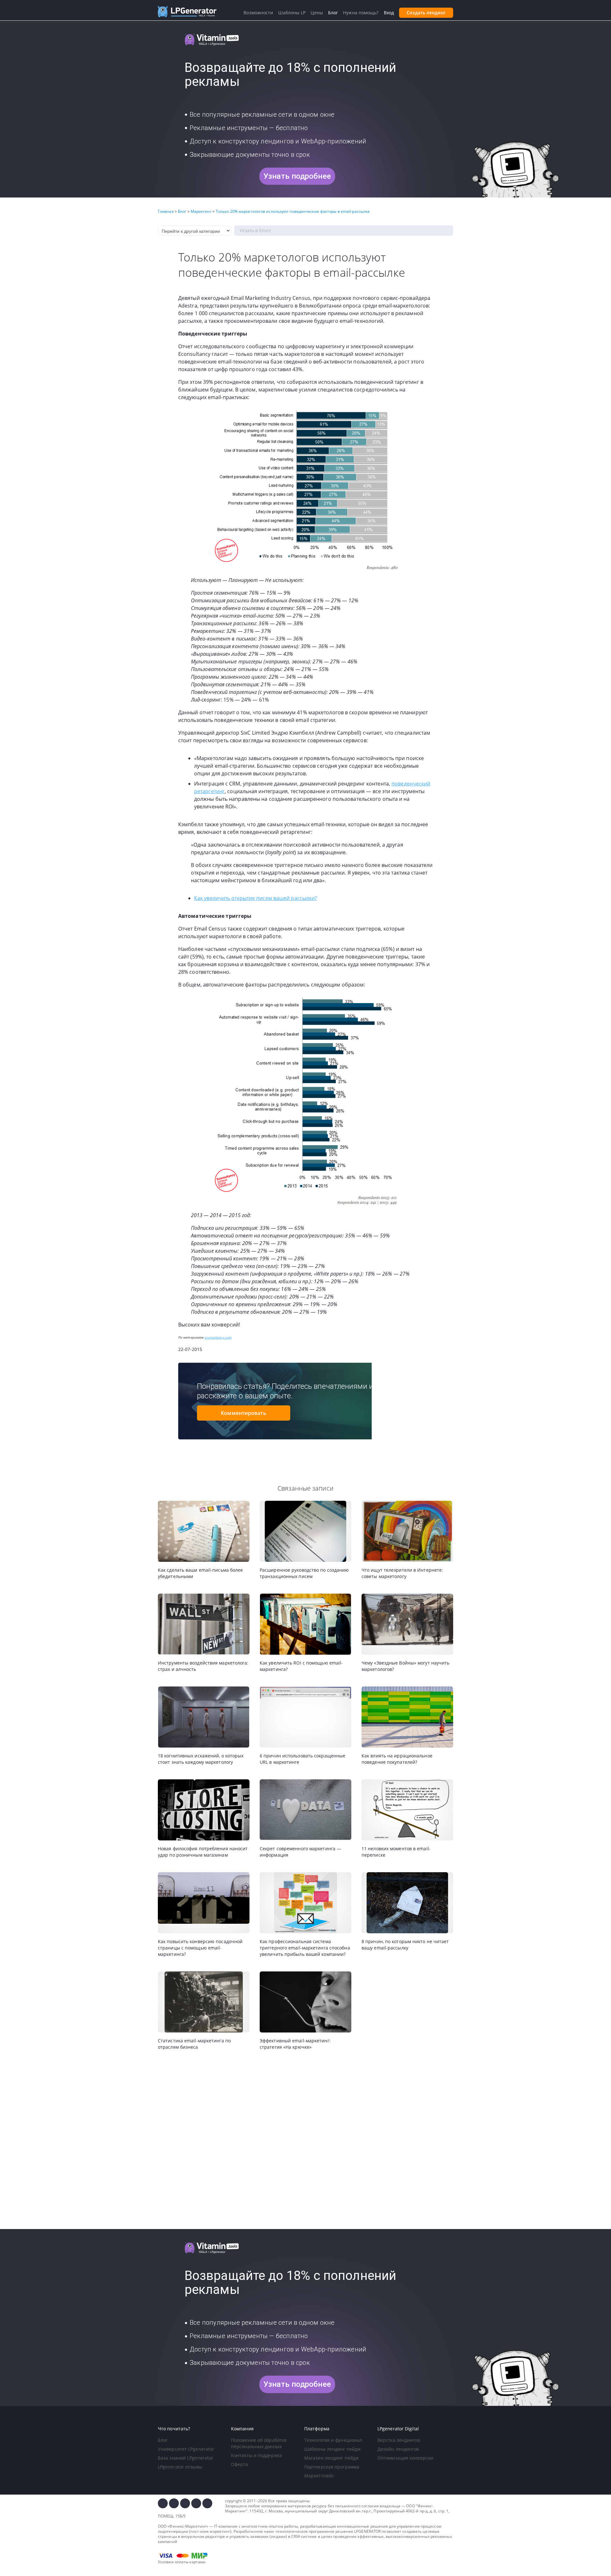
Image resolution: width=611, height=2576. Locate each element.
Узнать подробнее (297, 176)
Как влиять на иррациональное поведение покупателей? (397, 1759)
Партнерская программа (332, 2467)
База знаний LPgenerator (186, 2458)
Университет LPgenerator (186, 2449)
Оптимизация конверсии (405, 2458)
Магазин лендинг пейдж (331, 2458)
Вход (389, 13)
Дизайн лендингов (398, 2449)
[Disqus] (305, 2140)
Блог (163, 2440)
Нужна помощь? (361, 13)
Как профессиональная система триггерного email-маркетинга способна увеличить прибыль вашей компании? (305, 1948)
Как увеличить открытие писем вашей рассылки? (256, 898)
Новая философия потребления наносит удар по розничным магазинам (203, 1852)
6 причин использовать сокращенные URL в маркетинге (302, 1759)
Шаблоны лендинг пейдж (332, 2449)
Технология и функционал (333, 2440)
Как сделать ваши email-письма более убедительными (200, 1573)
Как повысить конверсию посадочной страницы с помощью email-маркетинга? (200, 1948)
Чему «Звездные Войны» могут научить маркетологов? (406, 1666)
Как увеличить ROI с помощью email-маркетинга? (301, 1666)
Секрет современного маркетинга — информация (300, 1852)
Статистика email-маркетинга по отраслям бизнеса (194, 2044)
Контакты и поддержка (256, 2455)
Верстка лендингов (399, 2440)
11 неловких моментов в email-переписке (396, 1852)
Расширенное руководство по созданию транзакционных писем (304, 1573)
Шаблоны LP (292, 13)
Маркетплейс (319, 2476)
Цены (317, 13)
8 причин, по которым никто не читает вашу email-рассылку (405, 1945)
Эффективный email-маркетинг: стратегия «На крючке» (295, 2044)
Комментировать (243, 1413)
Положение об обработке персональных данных (259, 2443)
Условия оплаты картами (182, 2562)
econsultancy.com (218, 1337)
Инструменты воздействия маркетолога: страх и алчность (203, 1666)
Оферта (240, 2464)
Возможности (258, 13)
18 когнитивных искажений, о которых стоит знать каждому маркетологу (201, 1759)
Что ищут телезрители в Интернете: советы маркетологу (402, 1573)
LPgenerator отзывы (180, 2467)
